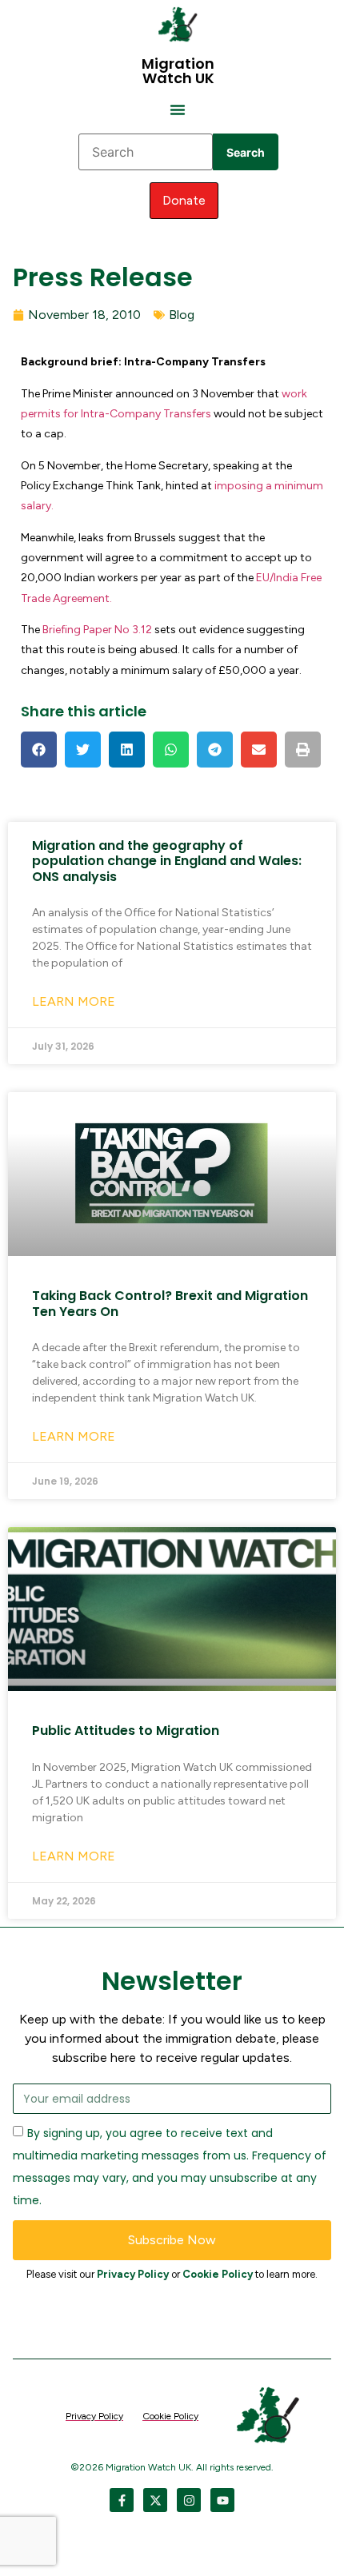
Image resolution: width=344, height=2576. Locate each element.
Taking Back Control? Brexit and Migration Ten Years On (170, 1303)
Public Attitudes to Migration (126, 1731)
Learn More (74, 1001)
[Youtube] (222, 2500)
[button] (178, 110)
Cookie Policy (218, 2274)
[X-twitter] (155, 2500)
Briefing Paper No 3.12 (98, 630)
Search (246, 152)
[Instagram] (189, 2500)
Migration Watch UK (178, 71)
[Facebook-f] (122, 2500)
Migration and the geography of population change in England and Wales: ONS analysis (167, 861)
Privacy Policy (133, 2274)
